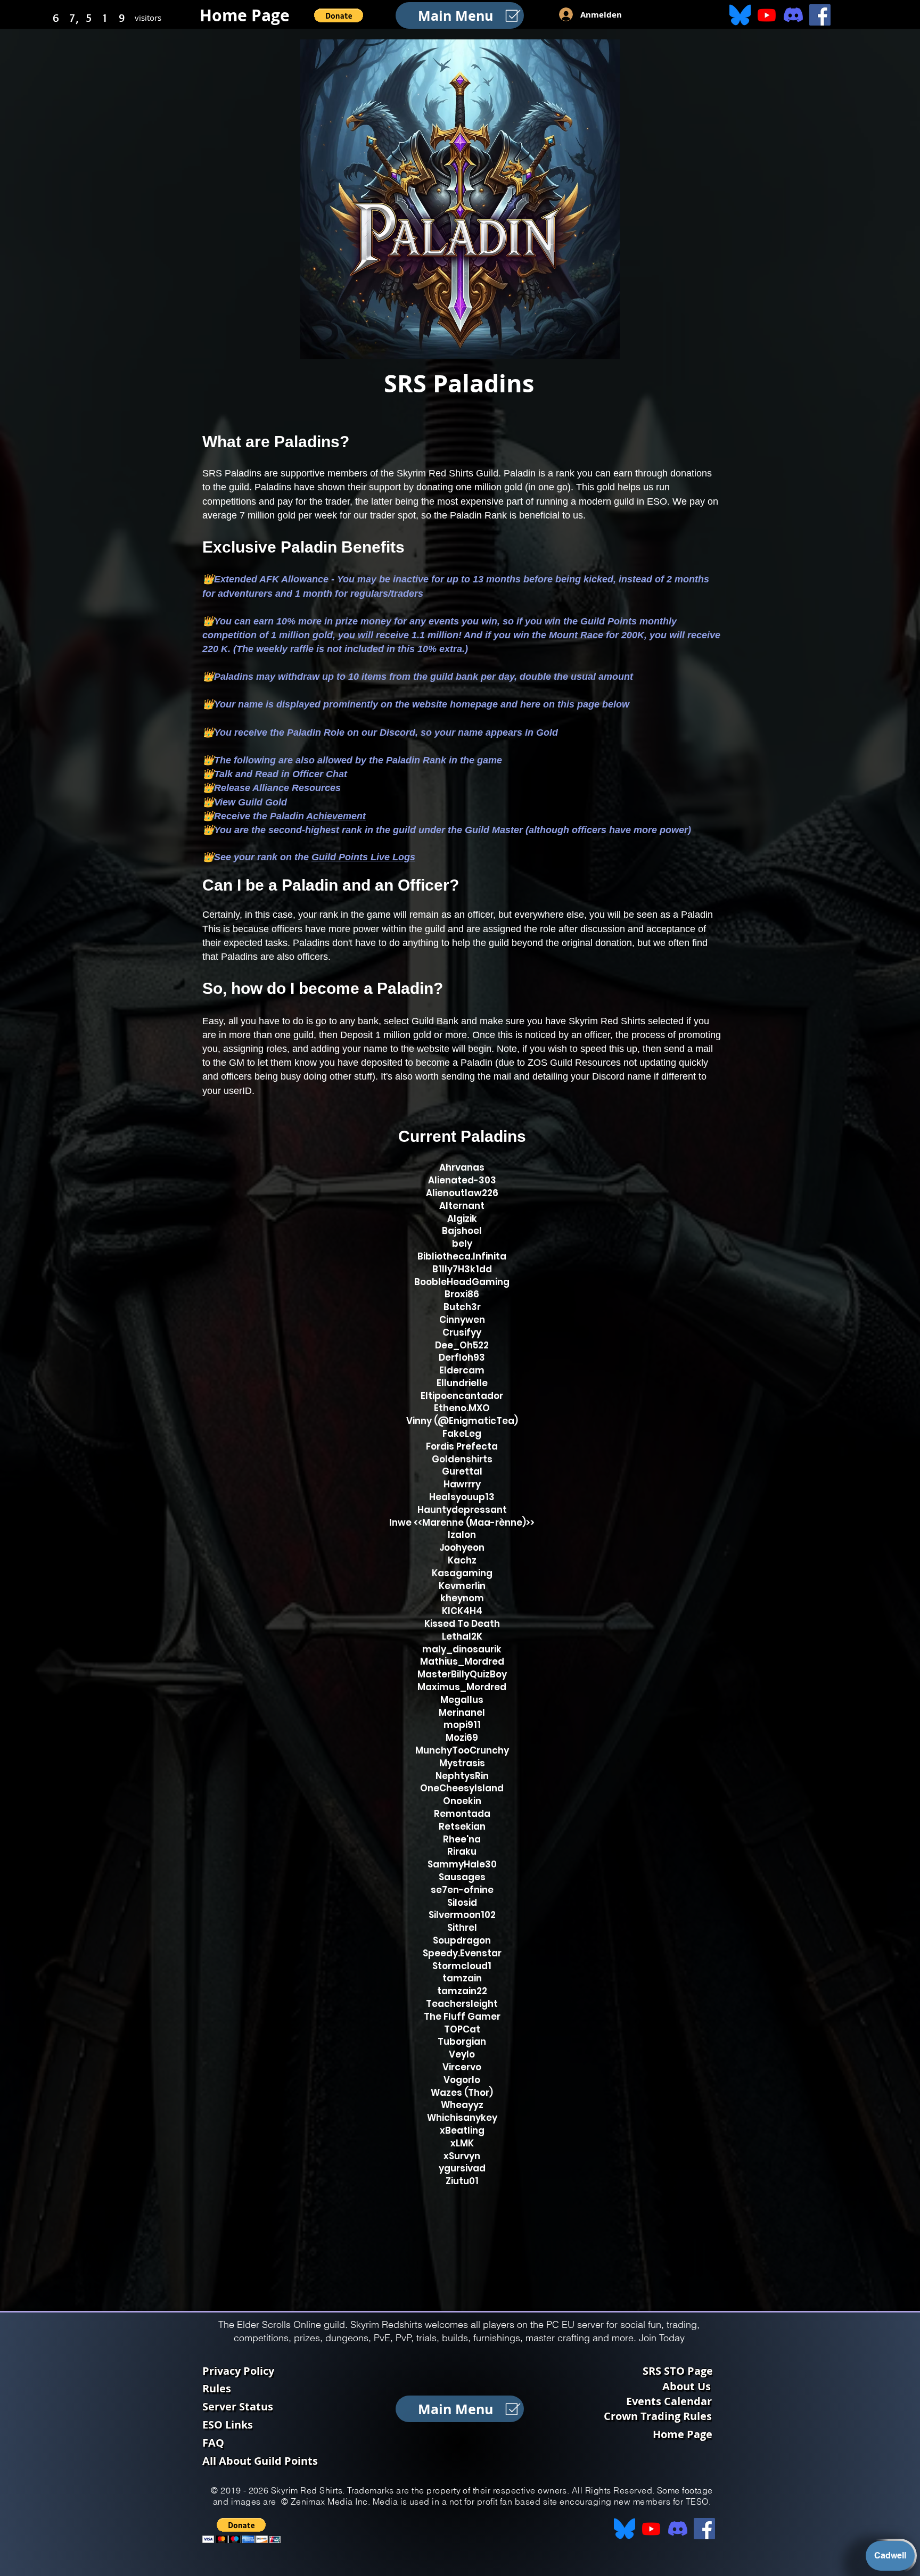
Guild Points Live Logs (363, 857)
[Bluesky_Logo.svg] (740, 15)
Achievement (336, 816)
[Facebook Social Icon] (820, 15)
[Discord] (793, 15)
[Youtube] (767, 15)
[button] (339, 15)
